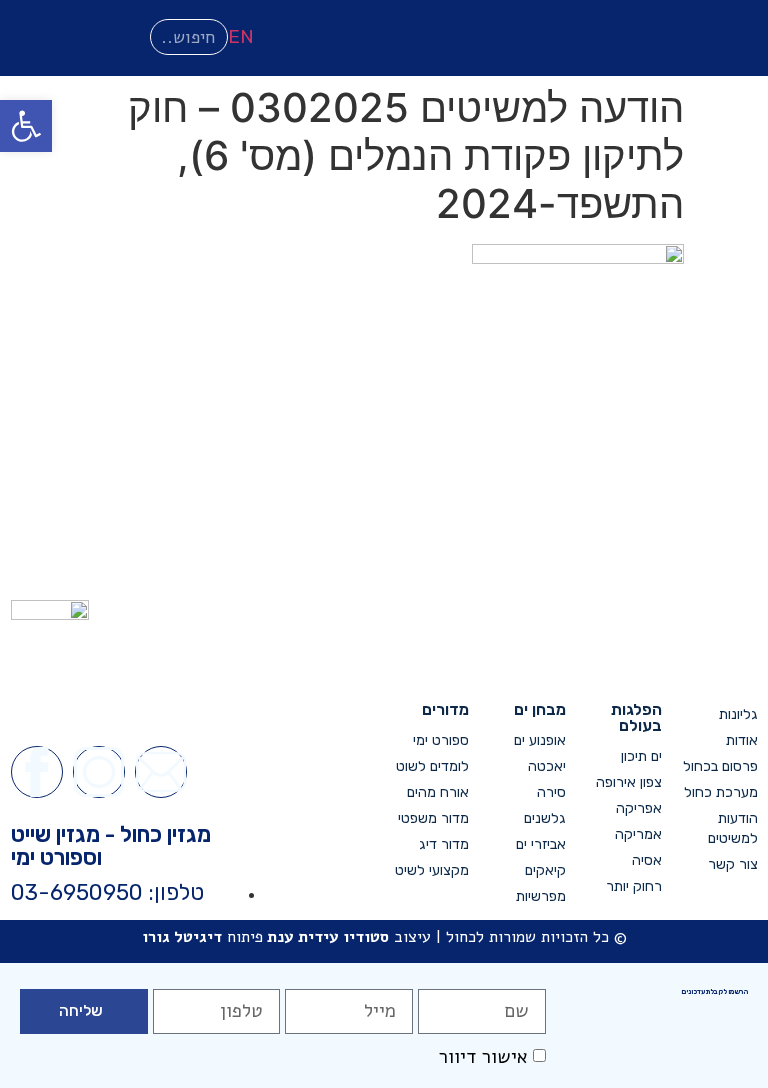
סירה (551, 792)
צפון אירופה (629, 782)
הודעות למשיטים (733, 828)
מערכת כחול (721, 792)
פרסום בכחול (720, 766)
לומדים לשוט (432, 766)
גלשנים (544, 818)
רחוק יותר (634, 886)
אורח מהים (438, 792)
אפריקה (639, 808)
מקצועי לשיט (432, 870)
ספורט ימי (441, 740)
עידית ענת (303, 937)
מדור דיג (444, 844)
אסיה (647, 860)
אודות (742, 740)
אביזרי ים (540, 844)
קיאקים (545, 870)
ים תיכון (641, 756)
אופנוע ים (539, 740)
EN (241, 36)
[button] (26, 126)
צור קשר (733, 864)
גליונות (738, 714)
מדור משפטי (433, 818)
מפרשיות (540, 896)
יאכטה (546, 766)
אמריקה (638, 834)
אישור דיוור (483, 1057)
